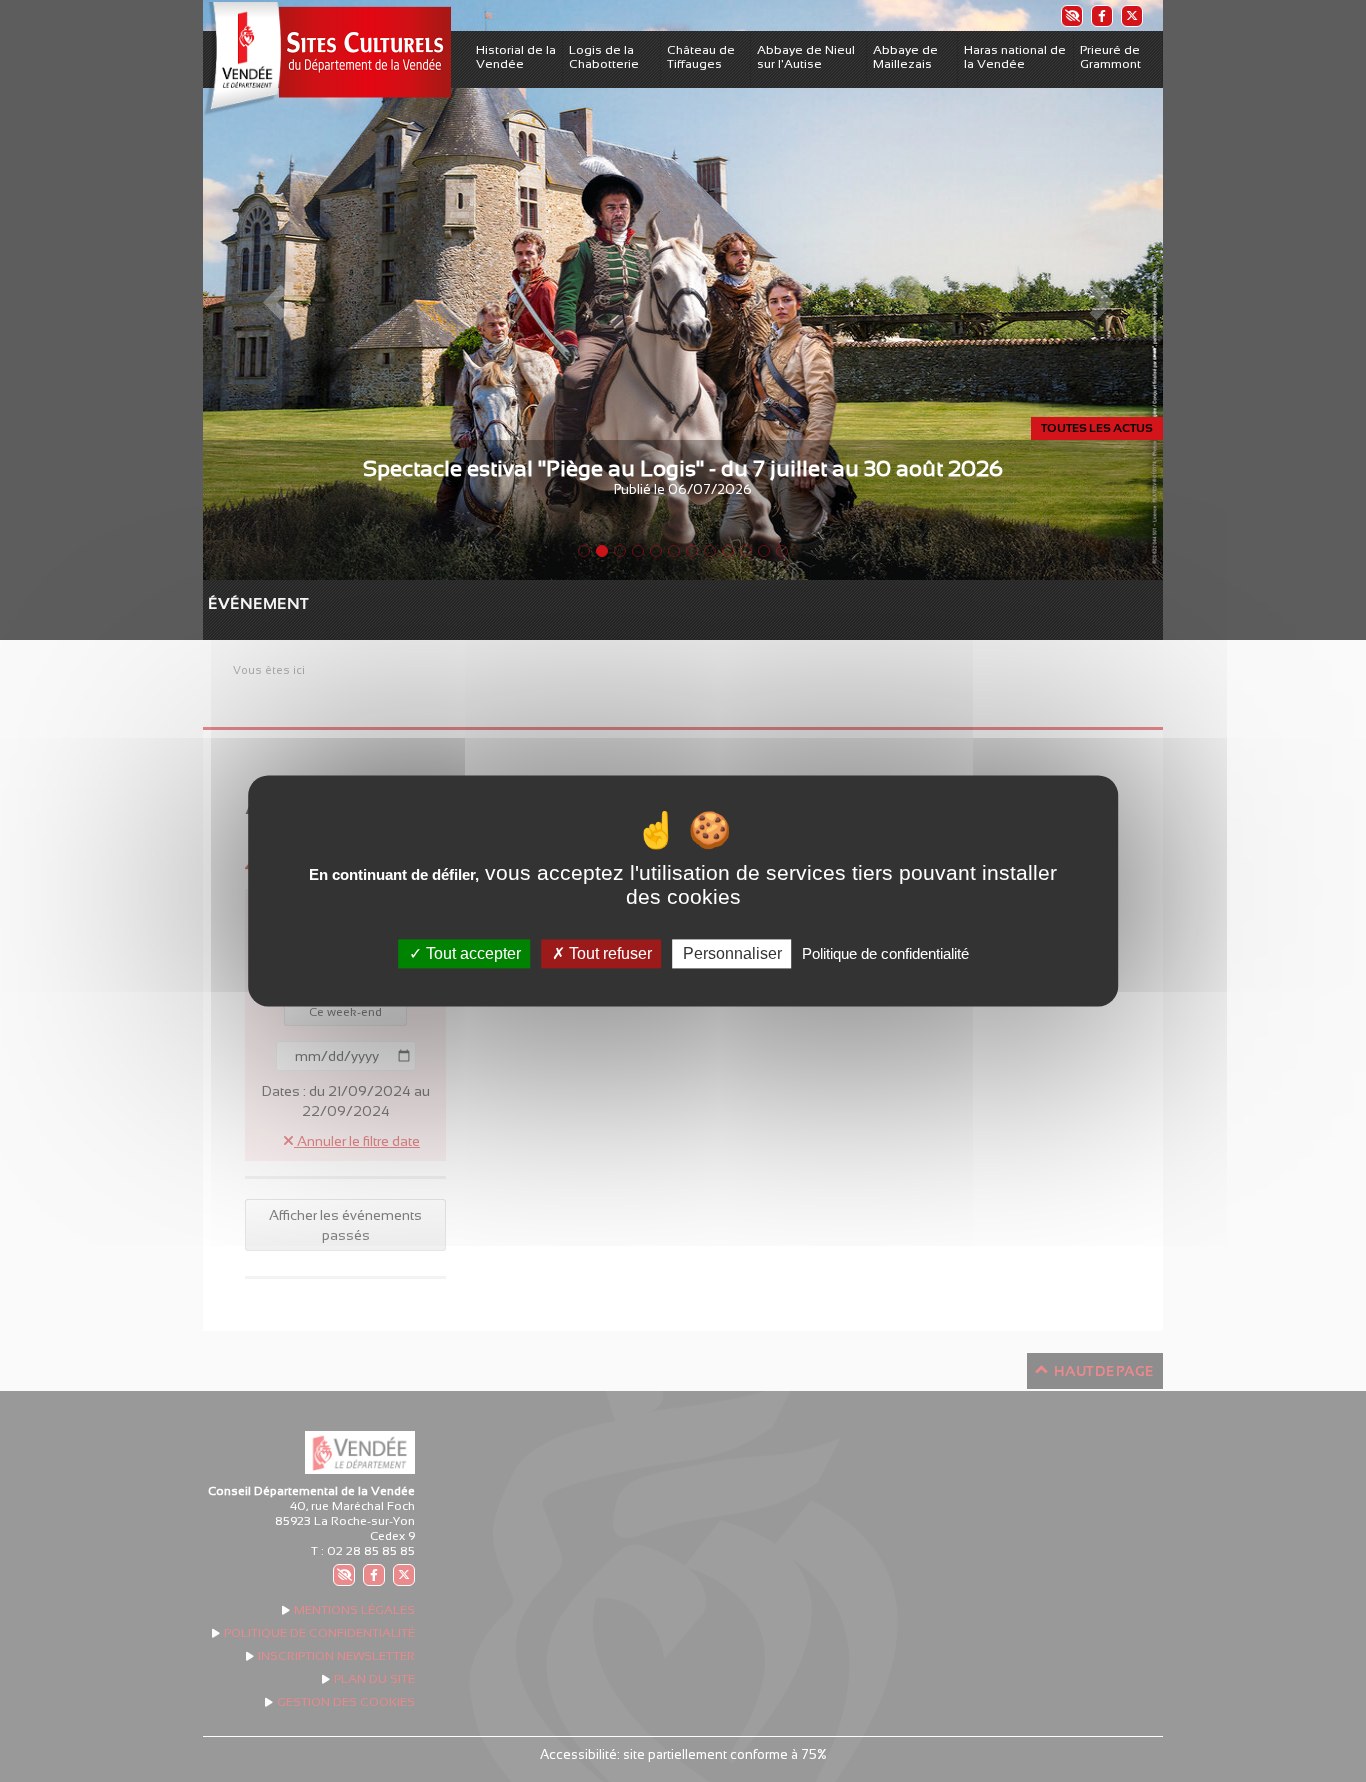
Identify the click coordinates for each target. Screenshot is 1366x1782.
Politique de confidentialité (885, 953)
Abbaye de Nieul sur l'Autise (806, 57)
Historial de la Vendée (516, 57)
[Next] (1091, 290)
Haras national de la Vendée (1015, 57)
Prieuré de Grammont (1110, 57)
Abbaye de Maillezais (905, 57)
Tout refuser (608, 953)
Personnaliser (732, 953)
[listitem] (1071, 15)
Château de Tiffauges (701, 57)
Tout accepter (471, 953)
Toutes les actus (1097, 428)
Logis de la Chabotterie (604, 57)
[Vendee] (327, 58)
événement (218, 603)
